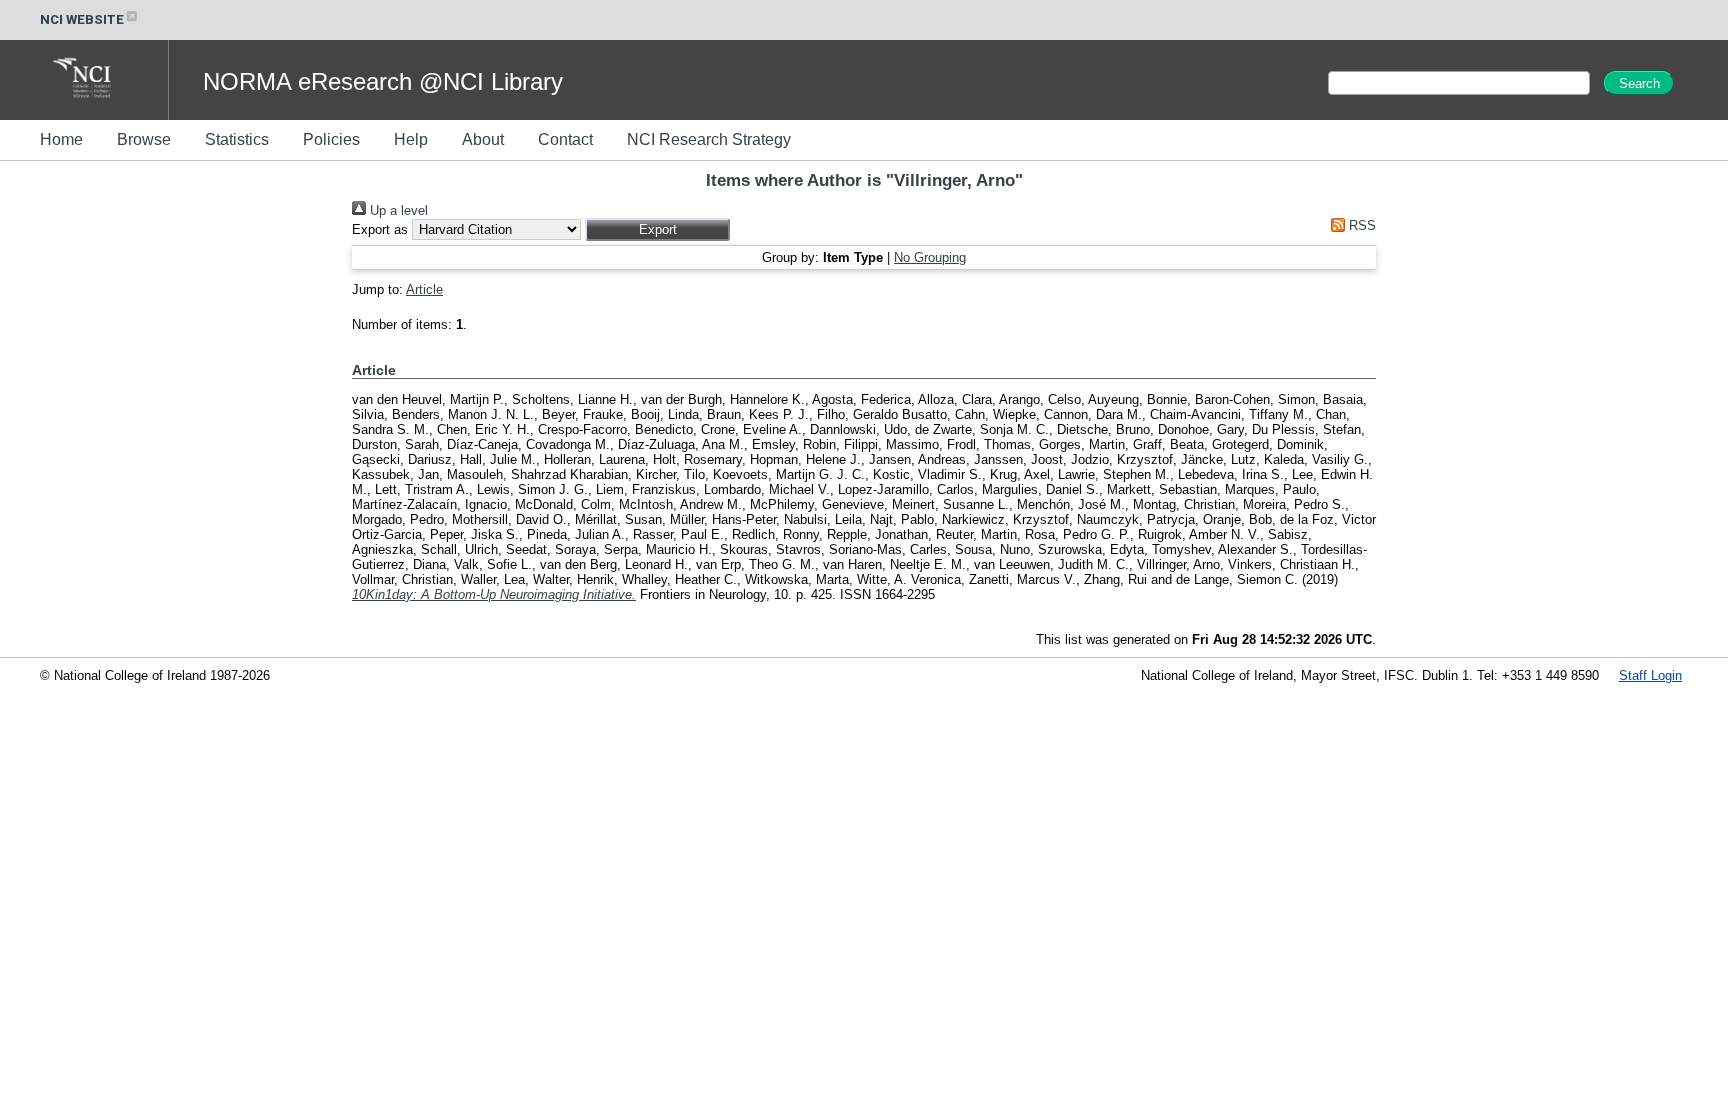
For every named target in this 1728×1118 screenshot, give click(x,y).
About (483, 139)
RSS (1360, 225)
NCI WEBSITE (82, 19)
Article (424, 289)
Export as (380, 229)
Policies (331, 139)
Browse (144, 139)
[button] (657, 229)
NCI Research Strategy (709, 139)
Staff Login (1650, 675)
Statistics (237, 139)
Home (61, 139)
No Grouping (930, 257)
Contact (565, 139)
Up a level (397, 210)
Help (411, 139)
